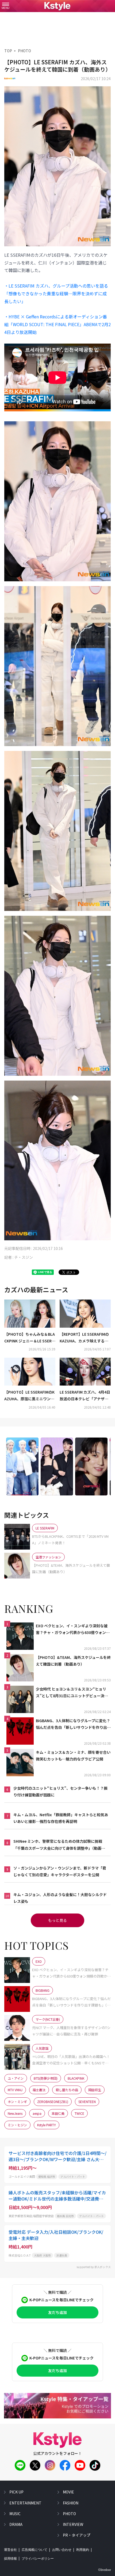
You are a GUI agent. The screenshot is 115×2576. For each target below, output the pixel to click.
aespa (37, 2113)
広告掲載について (34, 2550)
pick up (16, 2492)
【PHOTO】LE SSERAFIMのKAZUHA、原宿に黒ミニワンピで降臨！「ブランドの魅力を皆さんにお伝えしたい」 (29, 1396)
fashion (71, 2503)
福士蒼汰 (39, 2090)
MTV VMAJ (15, 2090)
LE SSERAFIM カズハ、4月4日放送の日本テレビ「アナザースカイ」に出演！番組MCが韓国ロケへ (85, 1396)
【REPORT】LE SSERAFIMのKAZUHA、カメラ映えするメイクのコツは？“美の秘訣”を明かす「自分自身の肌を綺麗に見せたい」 (84, 1338)
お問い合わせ (62, 2550)
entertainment (25, 2503)
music (15, 2514)
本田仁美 (58, 2113)
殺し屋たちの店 (67, 2090)
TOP (8, 51)
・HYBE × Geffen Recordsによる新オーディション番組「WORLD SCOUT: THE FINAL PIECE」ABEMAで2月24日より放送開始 (57, 324)
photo (69, 2514)
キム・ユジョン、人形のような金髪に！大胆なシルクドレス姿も (60, 1898)
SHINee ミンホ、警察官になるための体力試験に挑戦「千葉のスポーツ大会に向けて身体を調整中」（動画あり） (59, 1845)
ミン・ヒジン (17, 2125)
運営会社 (10, 2550)
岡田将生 (95, 2090)
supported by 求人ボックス (94, 2267)
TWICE (79, 2113)
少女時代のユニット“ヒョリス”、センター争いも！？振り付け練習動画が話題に (60, 1791)
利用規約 (83, 2550)
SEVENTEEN (87, 2102)
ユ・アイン (16, 2078)
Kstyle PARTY (47, 2125)
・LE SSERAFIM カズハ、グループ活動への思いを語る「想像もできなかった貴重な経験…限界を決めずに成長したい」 (56, 293)
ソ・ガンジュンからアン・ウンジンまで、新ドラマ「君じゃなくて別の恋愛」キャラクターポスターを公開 (60, 1871)
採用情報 (10, 2559)
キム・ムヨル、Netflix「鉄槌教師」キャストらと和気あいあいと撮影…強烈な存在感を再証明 (61, 1818)
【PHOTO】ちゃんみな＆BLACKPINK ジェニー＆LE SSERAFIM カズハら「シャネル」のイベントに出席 (30, 1338)
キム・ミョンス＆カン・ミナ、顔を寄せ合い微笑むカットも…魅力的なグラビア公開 (73, 1756)
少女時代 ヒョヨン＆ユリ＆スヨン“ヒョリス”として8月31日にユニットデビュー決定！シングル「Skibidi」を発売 (71, 1693)
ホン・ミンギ (17, 2102)
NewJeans (15, 2113)
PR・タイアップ (77, 2535)
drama (16, 2524)
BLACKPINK (76, 2078)
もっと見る (57, 1920)
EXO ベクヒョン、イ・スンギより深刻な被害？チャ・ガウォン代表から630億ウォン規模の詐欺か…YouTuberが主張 (73, 1629)
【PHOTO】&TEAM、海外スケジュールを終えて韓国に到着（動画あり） (73, 1661)
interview (73, 2524)
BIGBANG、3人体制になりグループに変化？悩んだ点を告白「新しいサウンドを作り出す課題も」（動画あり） (73, 1724)
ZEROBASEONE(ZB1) (53, 2102)
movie (68, 2492)
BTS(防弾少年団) (46, 2078)
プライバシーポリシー (38, 2559)
